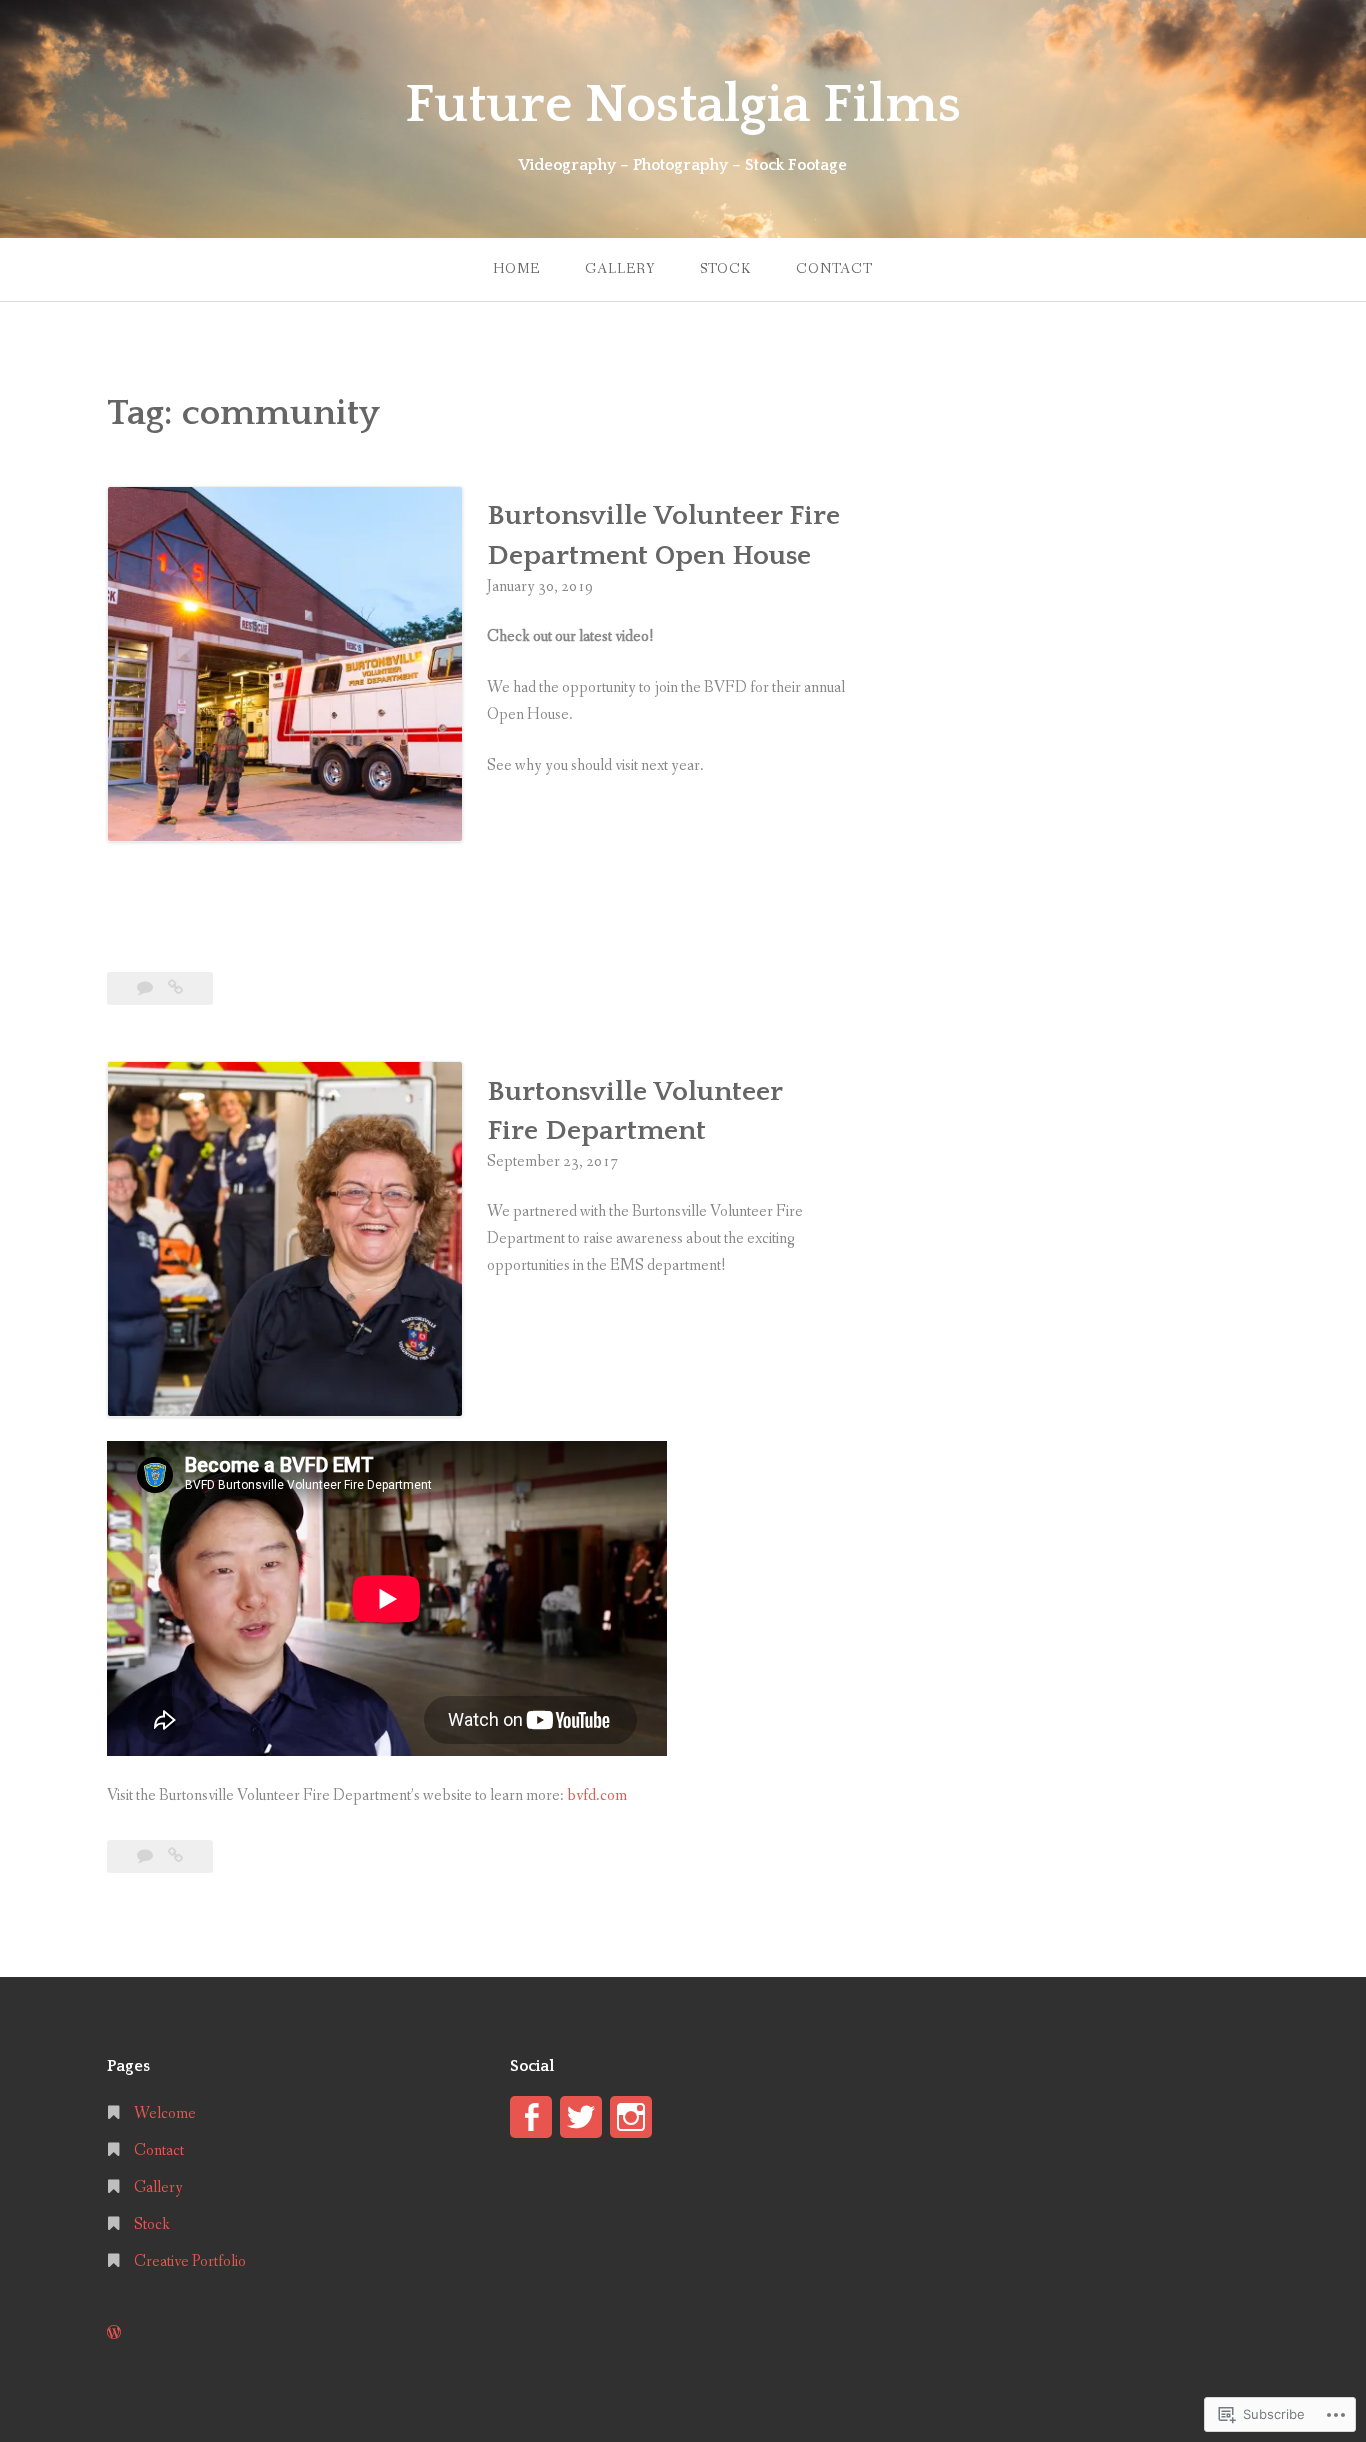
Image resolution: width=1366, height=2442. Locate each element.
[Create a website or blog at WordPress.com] (114, 2333)
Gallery (620, 269)
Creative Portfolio (190, 2261)
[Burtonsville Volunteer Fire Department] (175, 1856)
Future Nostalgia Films (683, 105)
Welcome (165, 2113)
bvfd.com (597, 1795)
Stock (725, 269)
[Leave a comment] (146, 988)
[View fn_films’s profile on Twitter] (581, 2117)
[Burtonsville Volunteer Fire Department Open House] (175, 988)
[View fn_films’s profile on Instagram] (631, 2117)
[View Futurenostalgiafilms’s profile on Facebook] (531, 2117)
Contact (834, 269)
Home (516, 269)
